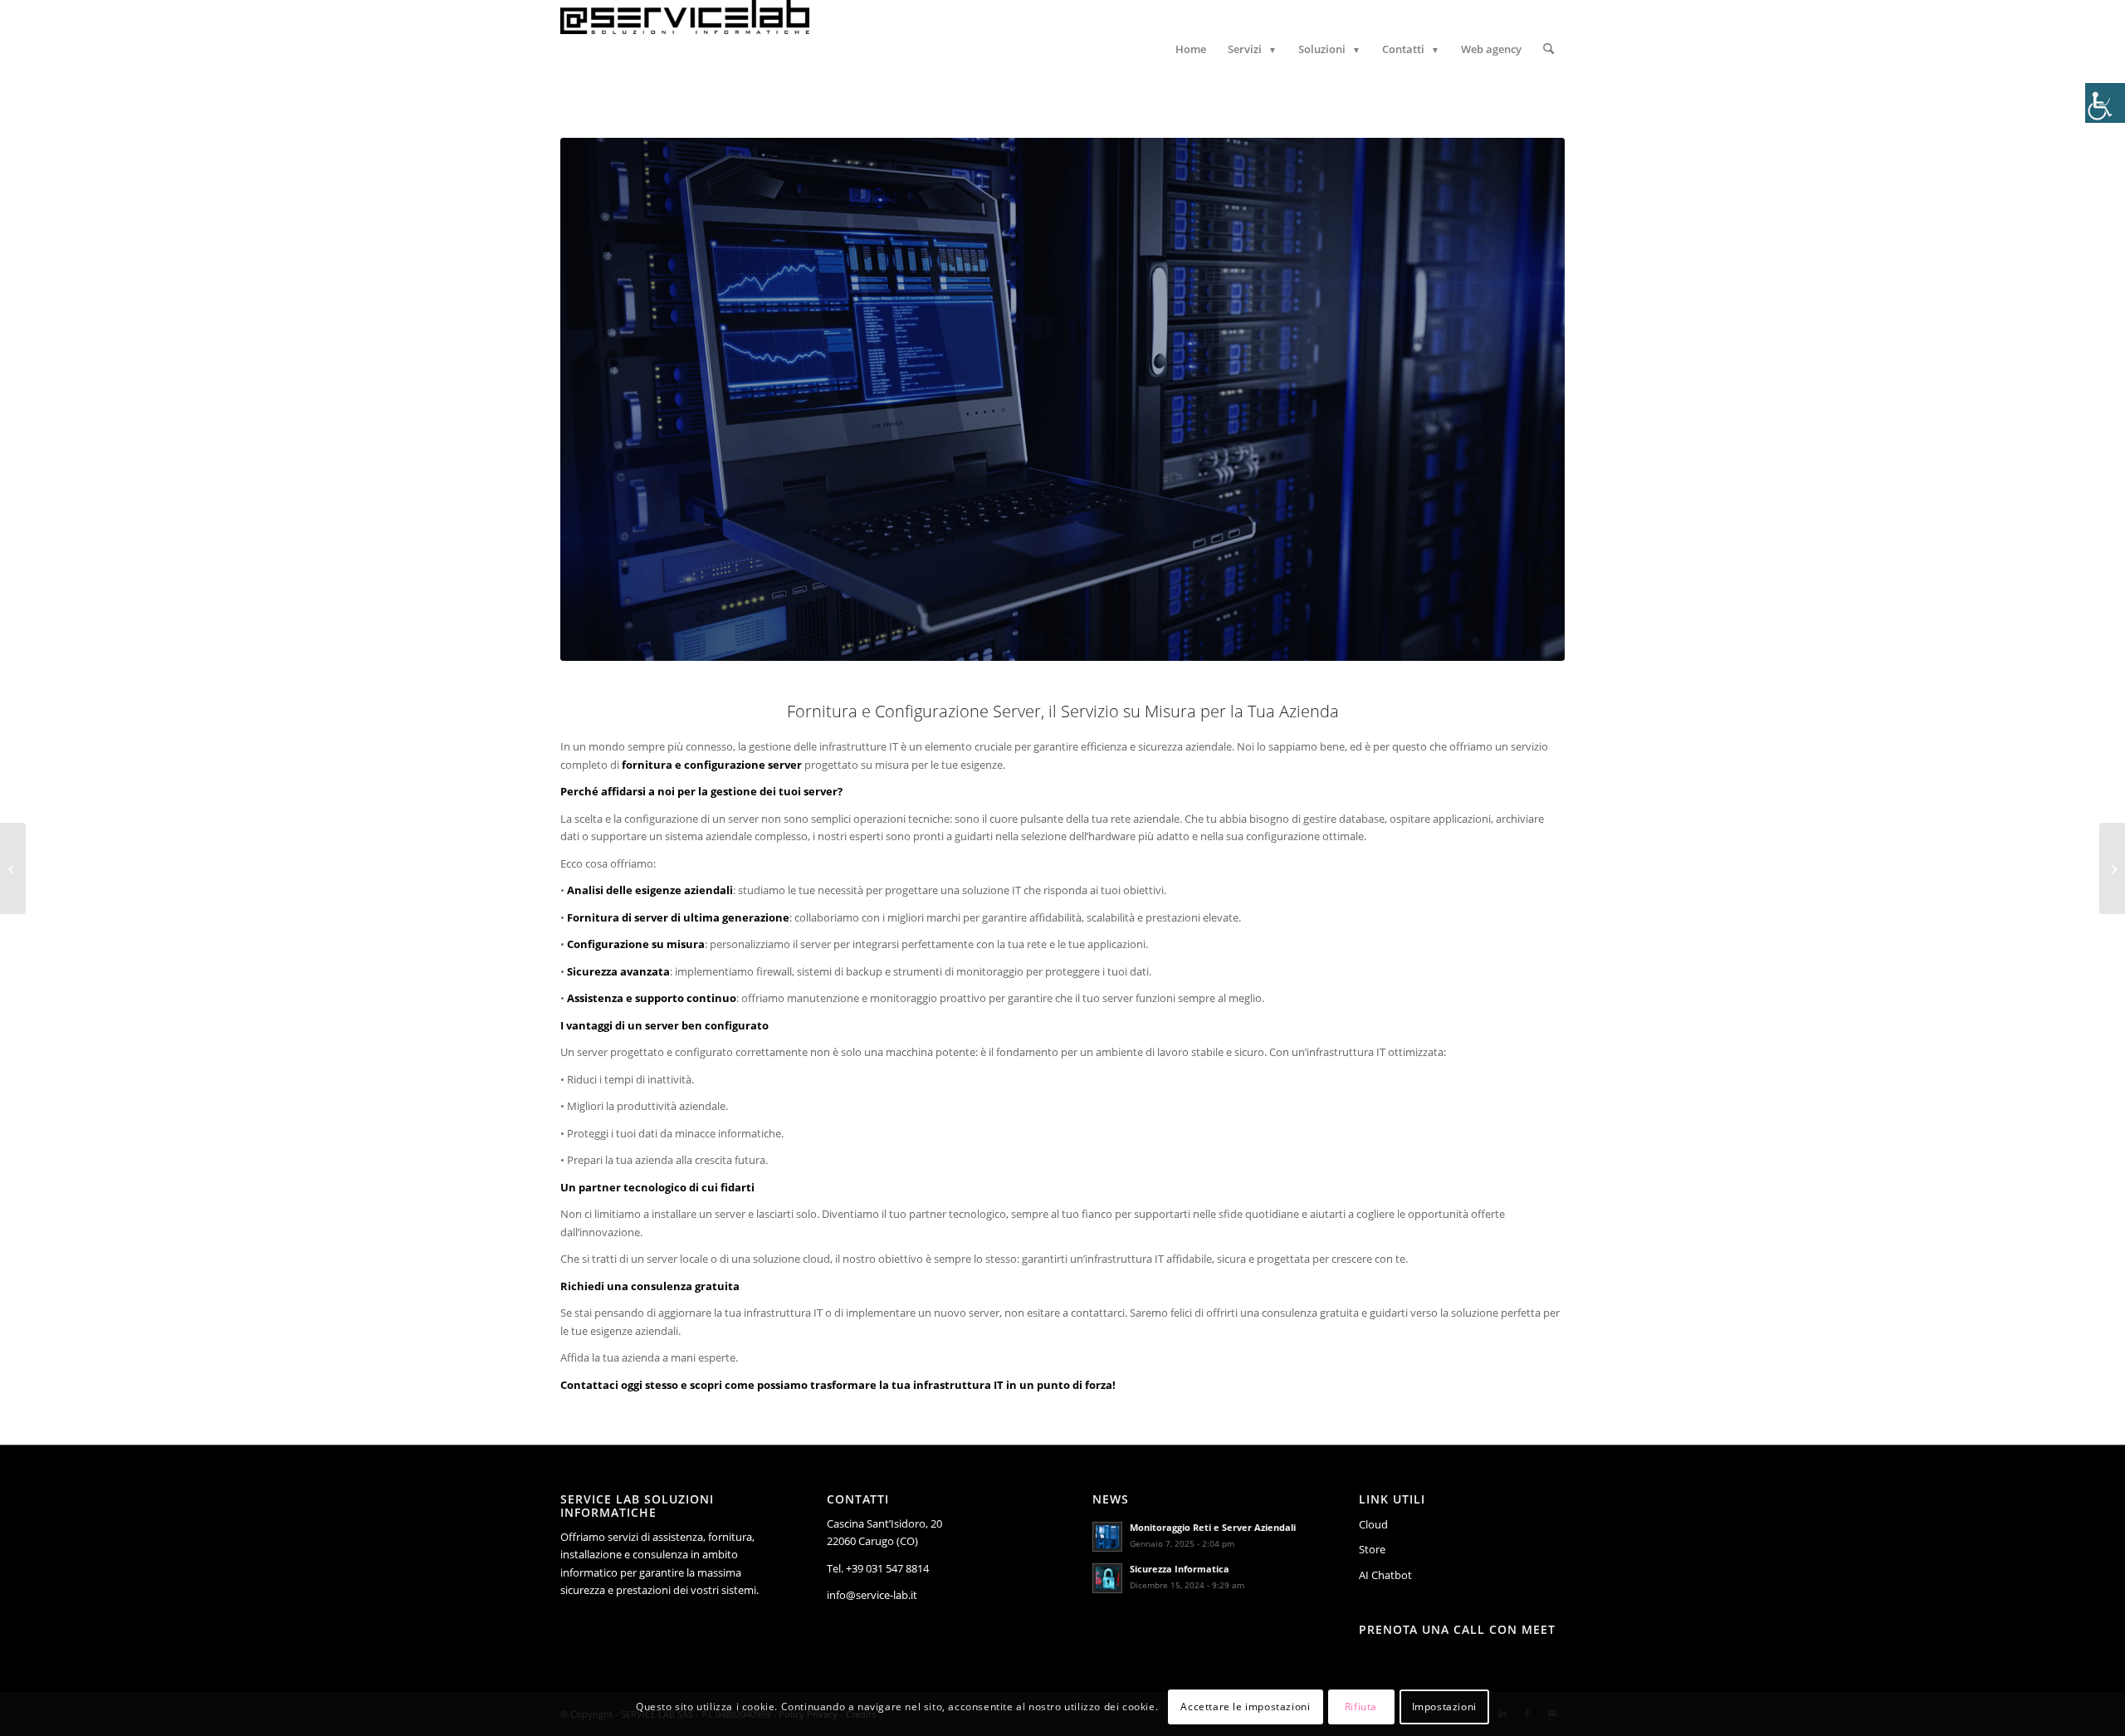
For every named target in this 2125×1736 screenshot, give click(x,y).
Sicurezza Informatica (1180, 1569)
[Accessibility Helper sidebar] (2105, 103)
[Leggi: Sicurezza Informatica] (1107, 1578)
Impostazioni (1444, 1707)
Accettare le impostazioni (1245, 1707)
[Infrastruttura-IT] (1062, 399)
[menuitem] (1191, 49)
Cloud (1373, 1524)
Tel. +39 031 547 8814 (878, 1568)
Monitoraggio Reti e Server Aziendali (1213, 1527)
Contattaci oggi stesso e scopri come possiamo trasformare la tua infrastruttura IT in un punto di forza (836, 1385)
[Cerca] (1549, 49)
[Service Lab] (685, 49)
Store (1372, 1549)
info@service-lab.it (872, 1595)
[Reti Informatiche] (2112, 868)
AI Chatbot (1385, 1575)
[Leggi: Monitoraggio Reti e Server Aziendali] (1107, 1537)
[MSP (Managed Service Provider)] (13, 868)
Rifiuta (1361, 1707)
